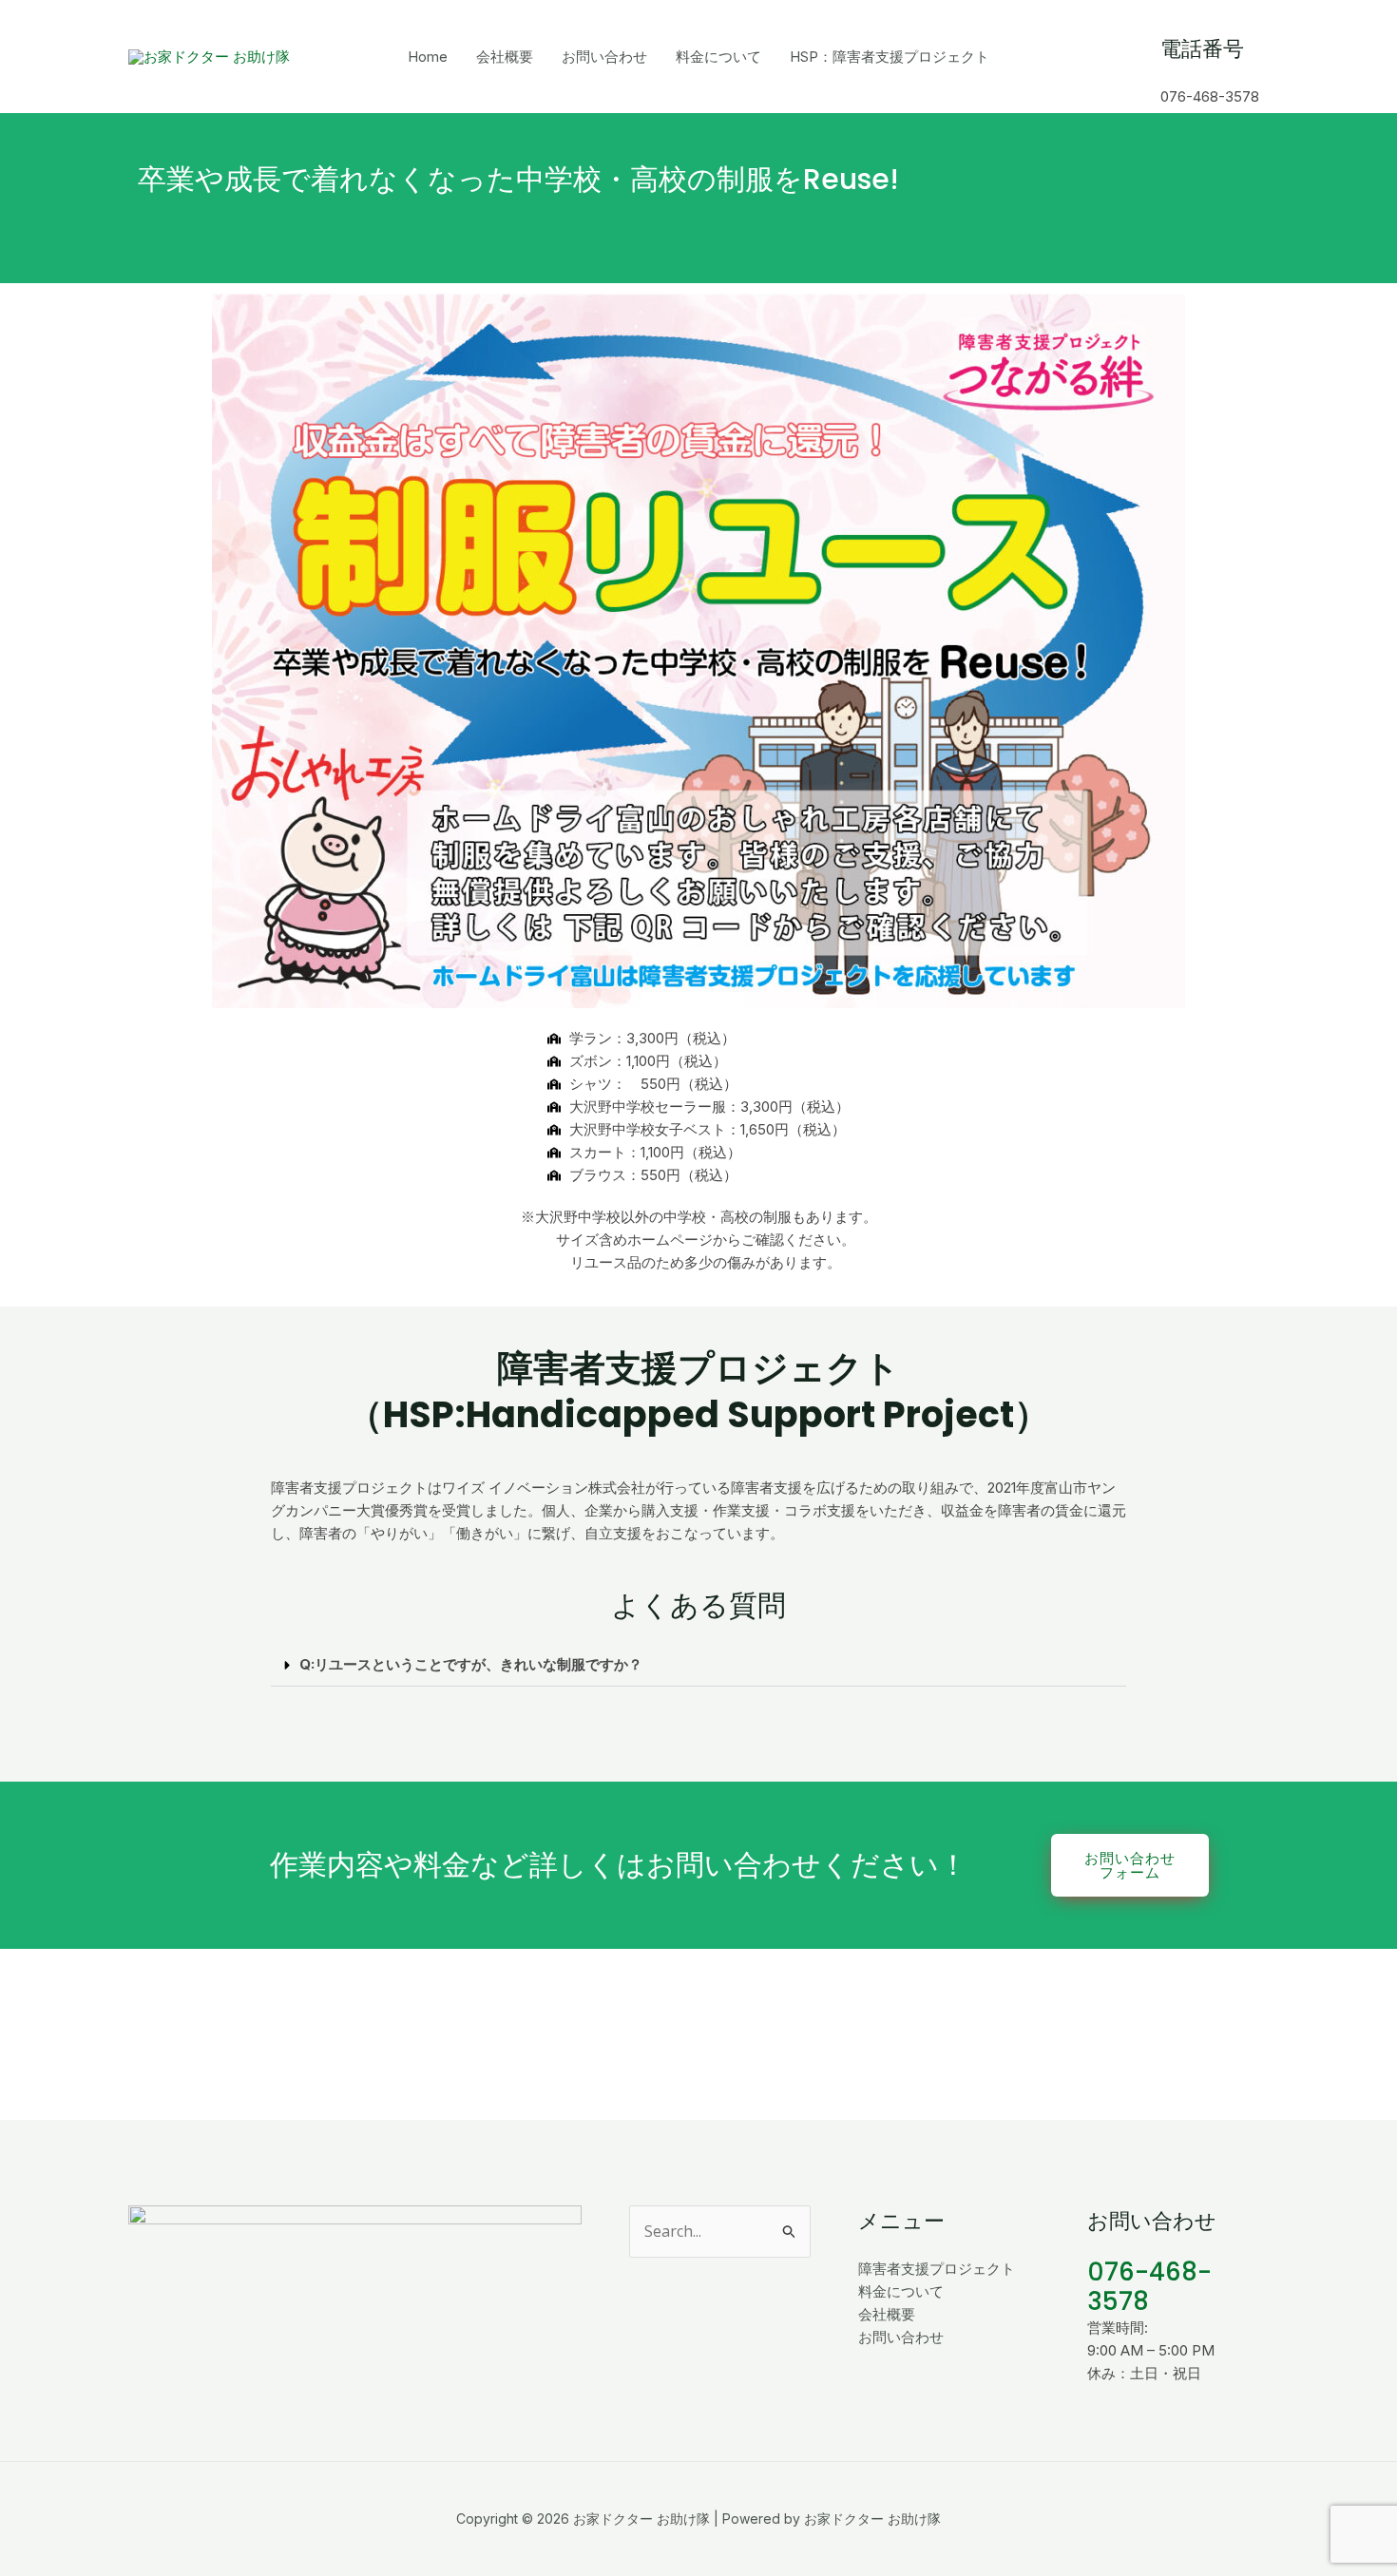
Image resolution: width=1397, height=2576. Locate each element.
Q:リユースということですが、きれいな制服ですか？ (471, 1664)
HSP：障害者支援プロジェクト (890, 57)
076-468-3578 (1149, 2287)
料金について (718, 57)
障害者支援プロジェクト (937, 2269)
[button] (698, 1665)
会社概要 (505, 57)
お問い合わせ (604, 57)
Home (428, 57)
